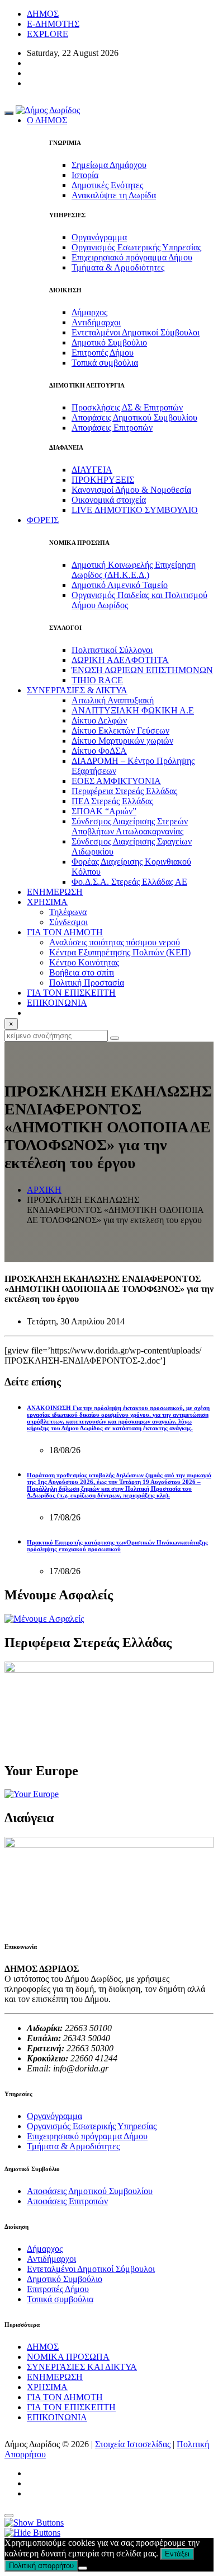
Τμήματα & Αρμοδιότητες (118, 267)
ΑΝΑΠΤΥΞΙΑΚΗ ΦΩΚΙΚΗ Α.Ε (133, 710)
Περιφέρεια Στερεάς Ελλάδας (124, 791)
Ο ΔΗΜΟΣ (47, 120)
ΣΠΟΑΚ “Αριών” (104, 811)
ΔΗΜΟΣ (43, 14)
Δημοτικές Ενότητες (107, 185)
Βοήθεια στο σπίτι (82, 972)
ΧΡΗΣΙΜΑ (47, 2387)
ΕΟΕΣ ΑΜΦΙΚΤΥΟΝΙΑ (116, 781)
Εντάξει (177, 2554)
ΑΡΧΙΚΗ (44, 1190)
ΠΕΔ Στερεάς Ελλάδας (112, 801)
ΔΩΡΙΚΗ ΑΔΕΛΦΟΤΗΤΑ (120, 660)
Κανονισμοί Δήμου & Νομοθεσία (131, 490)
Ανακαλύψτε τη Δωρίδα (114, 195)
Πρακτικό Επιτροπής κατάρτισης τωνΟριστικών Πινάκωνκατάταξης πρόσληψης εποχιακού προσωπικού (117, 1546)
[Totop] (9, 2516)
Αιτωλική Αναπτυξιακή (113, 700)
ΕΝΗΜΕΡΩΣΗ (55, 2377)
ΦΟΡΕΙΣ (43, 520)
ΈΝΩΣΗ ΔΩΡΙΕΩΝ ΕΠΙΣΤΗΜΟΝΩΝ (142, 670)
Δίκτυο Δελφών (99, 720)
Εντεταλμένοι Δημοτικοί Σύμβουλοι (136, 332)
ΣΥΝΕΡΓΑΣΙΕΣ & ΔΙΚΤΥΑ (77, 690)
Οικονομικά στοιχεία (109, 500)
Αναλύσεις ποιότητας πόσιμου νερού (115, 942)
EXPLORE (48, 34)
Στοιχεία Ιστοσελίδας (133, 2444)
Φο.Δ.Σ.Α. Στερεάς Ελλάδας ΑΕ (129, 882)
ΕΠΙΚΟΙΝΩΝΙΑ (57, 1003)
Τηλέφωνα (68, 912)
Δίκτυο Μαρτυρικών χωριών (122, 741)
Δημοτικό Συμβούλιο (109, 342)
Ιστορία (85, 175)
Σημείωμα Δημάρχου (109, 165)
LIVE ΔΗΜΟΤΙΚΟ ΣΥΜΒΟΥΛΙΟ (135, 510)
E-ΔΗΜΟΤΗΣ (53, 24)
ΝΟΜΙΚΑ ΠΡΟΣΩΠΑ (68, 2357)
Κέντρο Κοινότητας (84, 962)
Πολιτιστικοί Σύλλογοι (112, 650)
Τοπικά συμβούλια (105, 363)
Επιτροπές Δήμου (103, 353)
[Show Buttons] (34, 2523)
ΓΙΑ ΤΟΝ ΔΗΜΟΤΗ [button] (65, 932)
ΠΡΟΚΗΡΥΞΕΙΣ (103, 480)
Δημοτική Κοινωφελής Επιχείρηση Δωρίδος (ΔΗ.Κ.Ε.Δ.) (134, 570)
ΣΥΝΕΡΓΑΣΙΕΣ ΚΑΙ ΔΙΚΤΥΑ (82, 2367)
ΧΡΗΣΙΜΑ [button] (47, 902)
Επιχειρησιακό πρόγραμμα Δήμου (132, 257)
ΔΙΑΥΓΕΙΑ (92, 470)
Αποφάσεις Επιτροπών (112, 428)
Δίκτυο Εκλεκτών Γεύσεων (120, 731)
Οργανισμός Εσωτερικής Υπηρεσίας (136, 247)
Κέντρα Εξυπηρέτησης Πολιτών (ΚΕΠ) (120, 952)
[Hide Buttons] (32, 2533)
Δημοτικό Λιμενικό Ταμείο (120, 585)
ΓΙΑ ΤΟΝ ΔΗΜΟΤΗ (65, 2397)
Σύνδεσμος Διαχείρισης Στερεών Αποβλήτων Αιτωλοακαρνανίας (130, 826)
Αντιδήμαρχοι (96, 322)
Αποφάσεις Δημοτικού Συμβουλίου (134, 417)
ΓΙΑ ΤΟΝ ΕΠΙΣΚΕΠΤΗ (71, 2407)
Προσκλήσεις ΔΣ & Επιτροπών (127, 407)
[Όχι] (83, 2568)
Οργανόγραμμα (99, 237)
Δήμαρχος (89, 312)
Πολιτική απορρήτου (41, 2566)
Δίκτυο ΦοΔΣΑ (99, 751)
